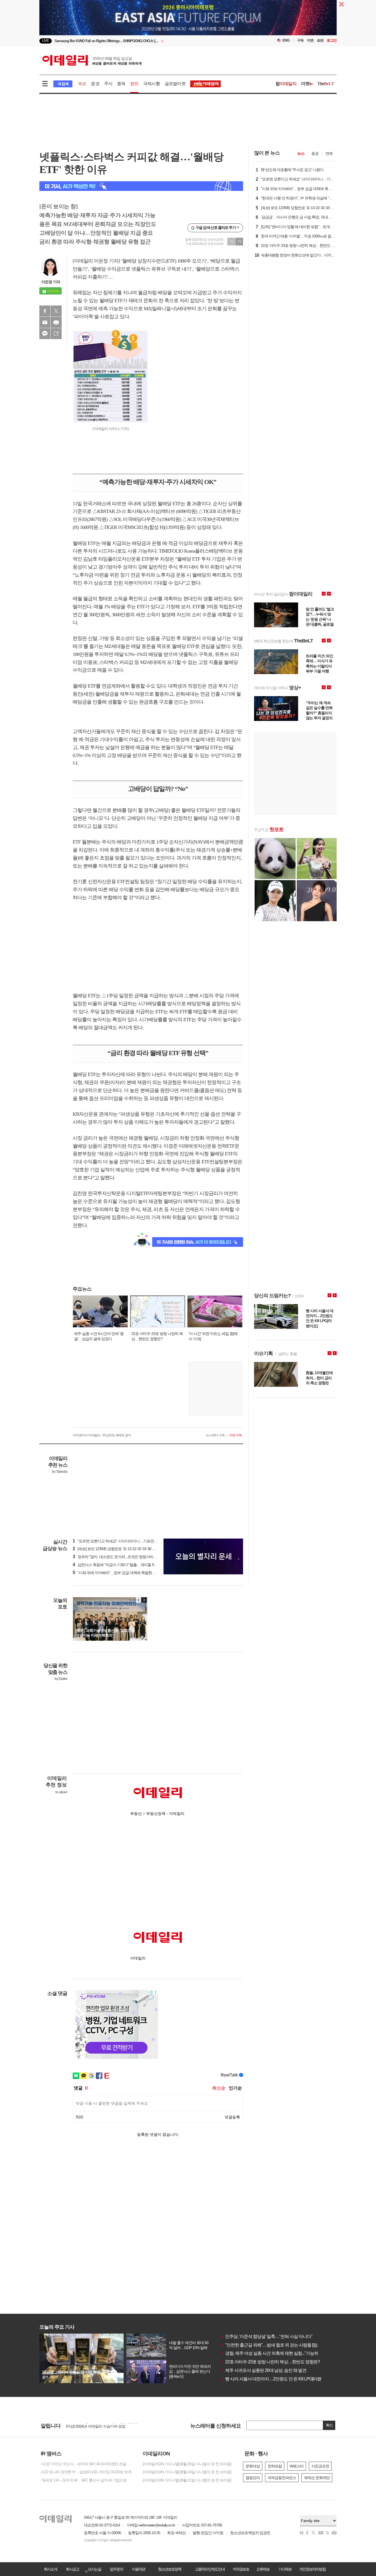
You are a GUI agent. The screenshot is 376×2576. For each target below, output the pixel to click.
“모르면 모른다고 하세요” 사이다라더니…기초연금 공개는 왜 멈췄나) (129, 1541)
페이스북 (45, 311)
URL (56, 334)
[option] (143, 41)
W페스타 (297, 2466)
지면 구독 (235, 1435)
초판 (320, 40)
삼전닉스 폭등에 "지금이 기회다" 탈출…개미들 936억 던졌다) (123, 1565)
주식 (108, 84)
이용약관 (138, 2569)
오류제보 (263, 2569)
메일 (45, 322)
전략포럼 (275, 2466)
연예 (329, 153)
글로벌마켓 (175, 84)
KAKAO (45, 334)
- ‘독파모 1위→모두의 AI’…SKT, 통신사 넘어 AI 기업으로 (83, 2480)
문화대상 (253, 2466)
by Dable (61, 1679)
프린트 (56, 322)
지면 (310, 40)
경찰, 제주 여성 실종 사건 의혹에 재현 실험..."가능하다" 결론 (277, 2353)
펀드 (134, 84)
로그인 (332, 40)
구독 (300, 40)
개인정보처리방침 (312, 2569)
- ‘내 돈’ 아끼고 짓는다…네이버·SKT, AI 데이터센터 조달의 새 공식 (86, 2464)
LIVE (46, 41)
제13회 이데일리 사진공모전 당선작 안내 (98, 2426)
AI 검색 (63, 84)
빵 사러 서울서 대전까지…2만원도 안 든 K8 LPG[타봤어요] (276, 2379)
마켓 (307, 84)
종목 (121, 84)
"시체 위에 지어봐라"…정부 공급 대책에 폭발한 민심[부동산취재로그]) (130, 1573)
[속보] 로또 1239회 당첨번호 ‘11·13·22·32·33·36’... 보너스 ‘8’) (122, 1549)
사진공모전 (320, 2466)
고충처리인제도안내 (210, 2569)
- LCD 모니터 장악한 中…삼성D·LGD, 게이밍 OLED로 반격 (85, 2472)
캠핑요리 (253, 2478)
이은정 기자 (51, 282)
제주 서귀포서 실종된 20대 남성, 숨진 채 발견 (264, 2370)
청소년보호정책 (170, 2569)
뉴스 (301, 153)
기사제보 (285, 2569)
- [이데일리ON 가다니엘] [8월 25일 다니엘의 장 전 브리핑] (186, 2464)
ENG (286, 40)
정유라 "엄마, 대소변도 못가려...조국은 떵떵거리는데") (118, 1557)
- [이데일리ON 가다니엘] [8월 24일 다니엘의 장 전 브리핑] (186, 2472)
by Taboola (60, 1472)
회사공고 (72, 2569)
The (326, 84)
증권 (95, 84)
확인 (329, 2425)
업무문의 (116, 2569)
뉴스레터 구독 (215, 1435)
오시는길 (94, 2569)
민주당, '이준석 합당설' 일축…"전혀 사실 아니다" (267, 2336)
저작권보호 (241, 2569)
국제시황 (152, 84)
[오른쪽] (144, 1600)
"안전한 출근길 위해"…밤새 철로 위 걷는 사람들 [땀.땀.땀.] (275, 2345)
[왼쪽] (139, 1600)
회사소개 (50, 2569)
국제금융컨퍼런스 (282, 2478)
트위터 (56, 311)
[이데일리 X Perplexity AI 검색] (141, 186)
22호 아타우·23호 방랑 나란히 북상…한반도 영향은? (270, 2362)
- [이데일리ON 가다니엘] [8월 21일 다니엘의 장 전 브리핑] (186, 2480)
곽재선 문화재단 (317, 2478)
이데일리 (92, 60)
